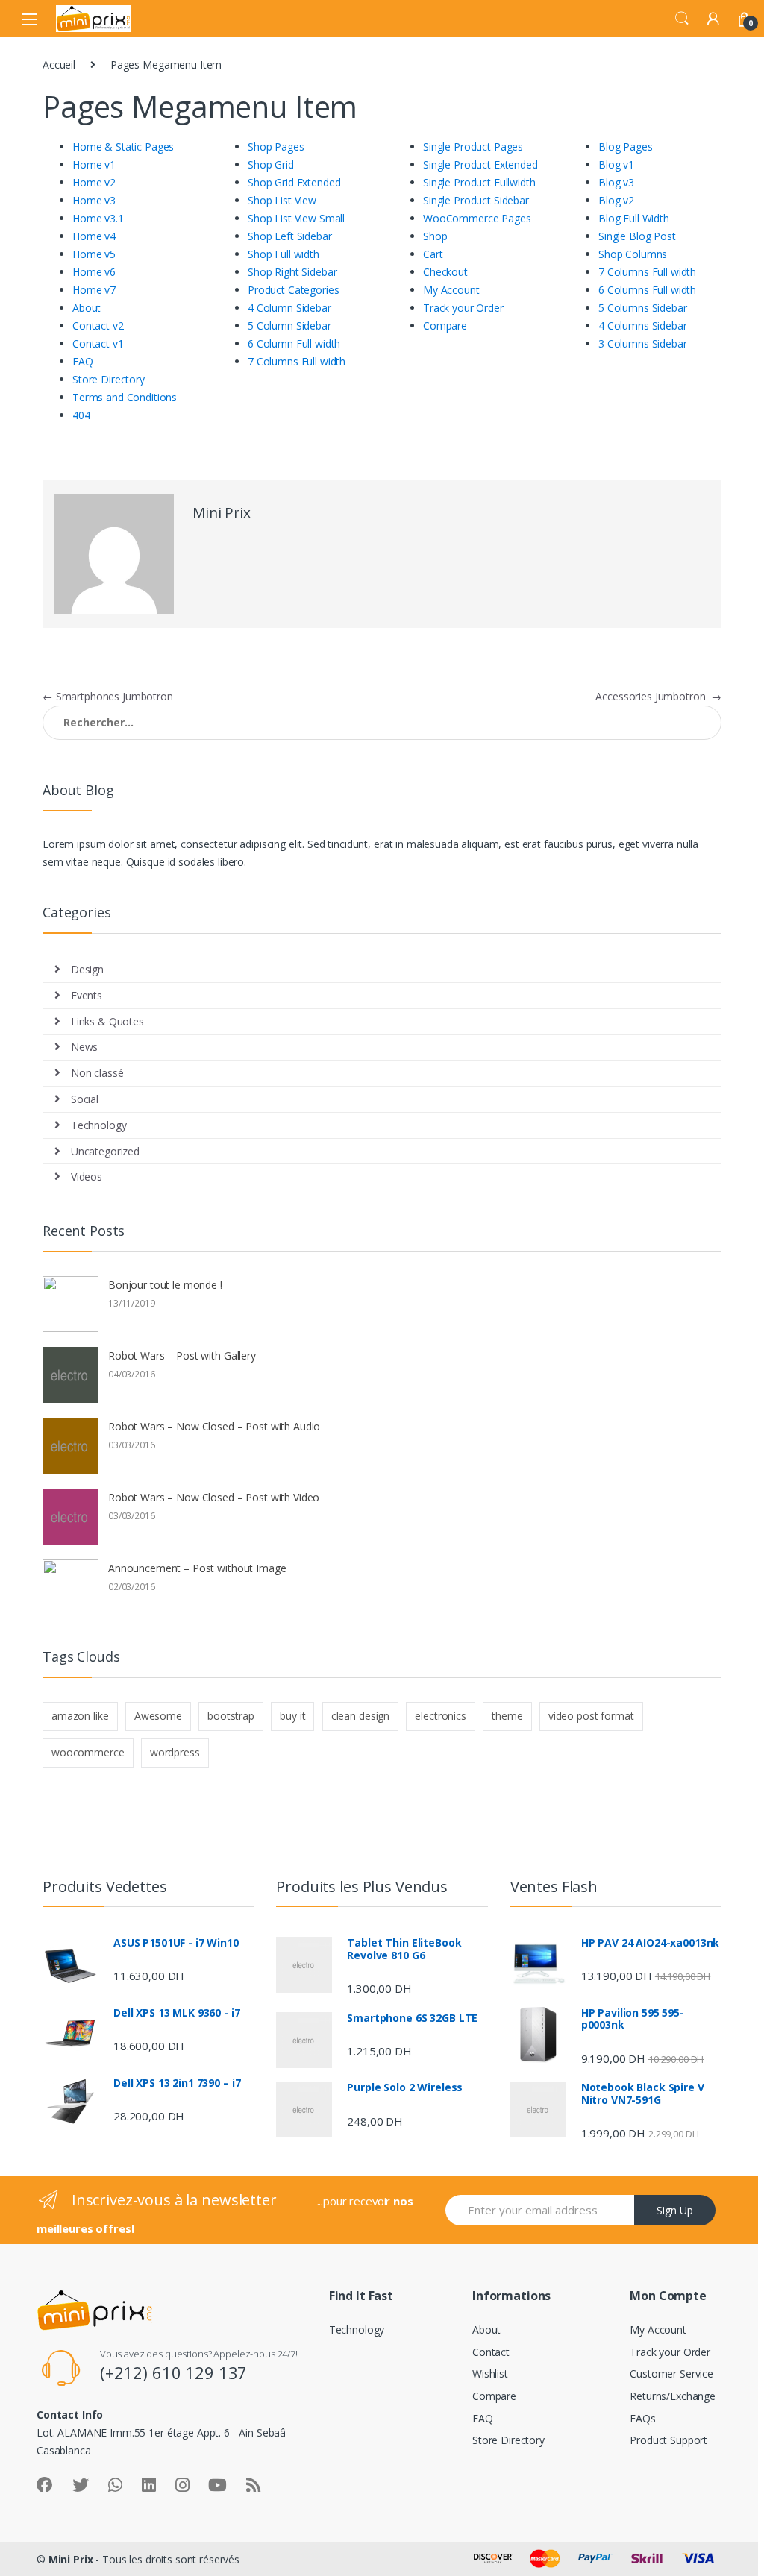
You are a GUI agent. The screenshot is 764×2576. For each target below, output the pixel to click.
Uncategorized (105, 1151)
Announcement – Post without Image (197, 1568)
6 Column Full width (294, 343)
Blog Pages (626, 147)
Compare (445, 326)
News (84, 1047)
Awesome (158, 1716)
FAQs (642, 2418)
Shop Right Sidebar (292, 272)
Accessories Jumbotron (658, 696)
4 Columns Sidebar (643, 326)
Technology (99, 1125)
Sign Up (675, 2210)
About (87, 308)
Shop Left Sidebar (290, 236)
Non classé (97, 1073)
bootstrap (231, 1716)
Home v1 (94, 164)
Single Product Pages (473, 147)
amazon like (80, 1716)
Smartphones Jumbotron (108, 696)
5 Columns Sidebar (643, 308)
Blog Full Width (634, 218)
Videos (87, 1177)
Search (682, 19)
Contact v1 (98, 343)
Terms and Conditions (125, 397)
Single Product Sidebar (476, 200)
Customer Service (671, 2374)
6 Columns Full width (647, 290)
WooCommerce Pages (477, 218)
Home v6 (94, 272)
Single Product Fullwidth (479, 182)
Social (85, 1099)
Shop (435, 236)
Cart (433, 254)
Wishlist (490, 2374)
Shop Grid (271, 164)
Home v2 (94, 182)
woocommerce (88, 1752)
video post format (591, 1716)
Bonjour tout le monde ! (165, 1285)
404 (81, 415)
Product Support (668, 2440)
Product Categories (293, 290)
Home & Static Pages (123, 147)
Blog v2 (616, 200)
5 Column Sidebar (289, 326)
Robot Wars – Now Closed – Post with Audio (214, 1426)
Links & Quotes (107, 1021)
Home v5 (94, 254)
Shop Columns (633, 254)
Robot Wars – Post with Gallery (182, 1355)
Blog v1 (616, 164)
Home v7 (94, 290)
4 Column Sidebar (289, 308)
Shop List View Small (296, 218)
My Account (451, 290)
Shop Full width (284, 254)
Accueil (59, 65)
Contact (491, 2352)
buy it (292, 1716)
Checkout (445, 272)
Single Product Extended (480, 164)
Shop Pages (276, 147)
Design (87, 969)
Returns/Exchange (673, 2396)
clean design (360, 1716)
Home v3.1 (98, 218)
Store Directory (109, 379)
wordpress (175, 1752)
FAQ (83, 361)
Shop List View (282, 200)
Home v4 (94, 236)
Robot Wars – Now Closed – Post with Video (214, 1497)
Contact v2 (98, 326)
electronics (440, 1716)
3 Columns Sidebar (643, 343)
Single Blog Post (637, 236)
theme (507, 1716)
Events (87, 995)
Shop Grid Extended (294, 182)
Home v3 (94, 200)
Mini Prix (222, 512)
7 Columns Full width (297, 361)
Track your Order (463, 308)
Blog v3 (616, 182)
